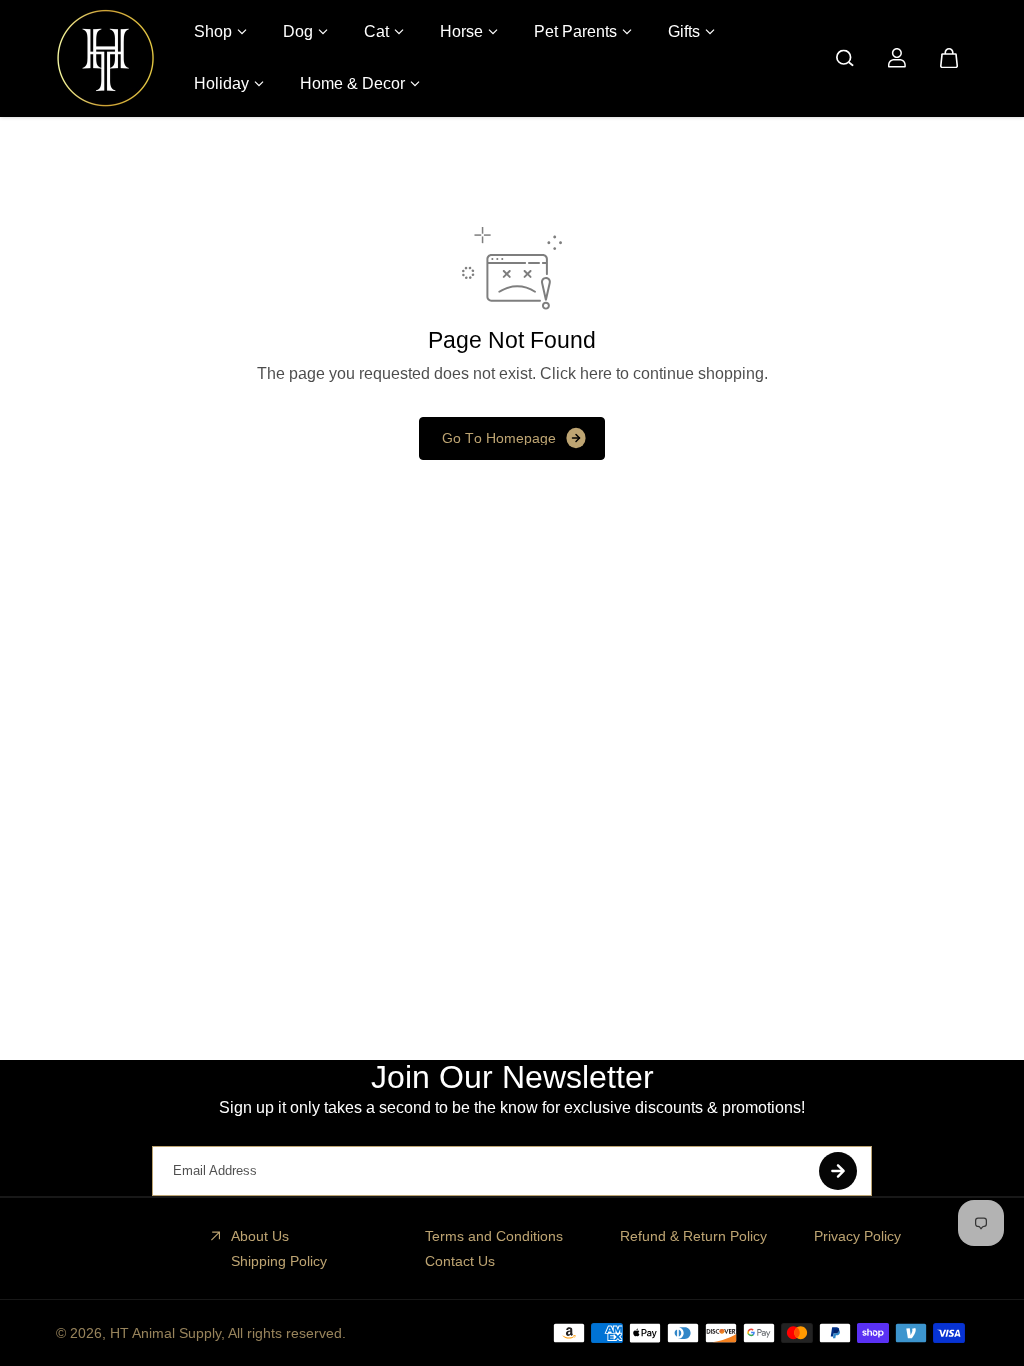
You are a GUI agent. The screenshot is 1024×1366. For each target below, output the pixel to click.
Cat (376, 31)
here (596, 373)
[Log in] (897, 58)
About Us (260, 1236)
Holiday (221, 83)
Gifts (684, 31)
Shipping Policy (279, 1261)
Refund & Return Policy (693, 1236)
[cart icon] (949, 58)
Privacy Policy (857, 1236)
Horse (461, 31)
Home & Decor (352, 83)
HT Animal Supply (165, 1333)
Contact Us (460, 1261)
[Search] (845, 58)
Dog (298, 31)
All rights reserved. (287, 1333)
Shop (213, 31)
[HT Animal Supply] (106, 58)
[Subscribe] (838, 1171)
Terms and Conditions (494, 1236)
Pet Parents (575, 31)
